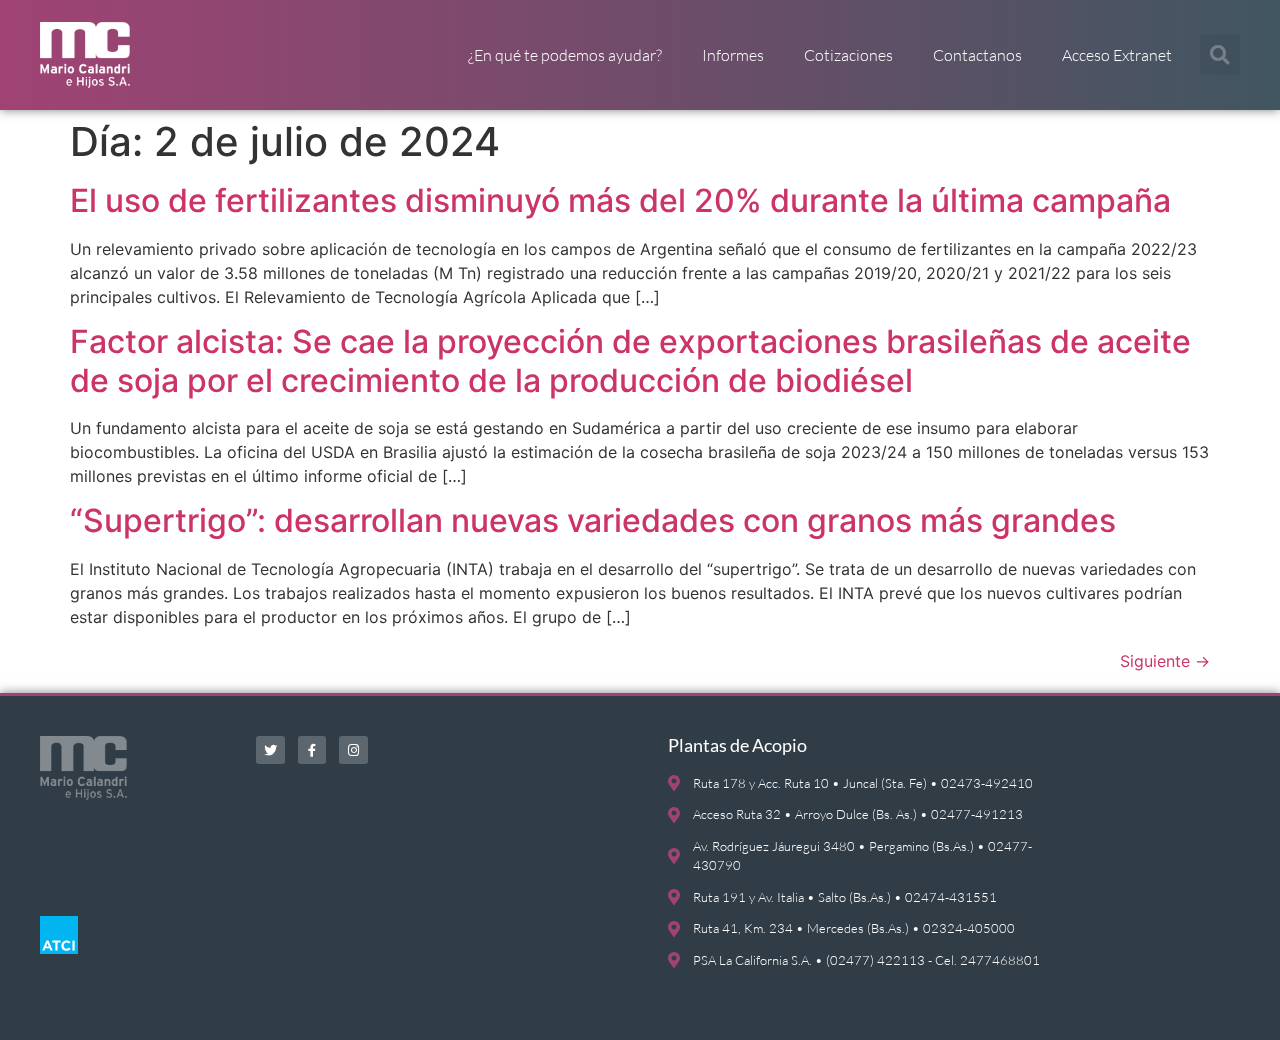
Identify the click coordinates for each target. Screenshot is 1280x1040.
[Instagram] (353, 750)
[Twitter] (270, 750)
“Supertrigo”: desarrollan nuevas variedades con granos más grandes (593, 520)
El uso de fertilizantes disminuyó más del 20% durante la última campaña (620, 200)
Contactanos (977, 55)
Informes (733, 55)
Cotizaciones (848, 55)
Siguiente (1165, 661)
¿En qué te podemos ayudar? (565, 55)
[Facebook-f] (312, 750)
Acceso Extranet (1117, 55)
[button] (1220, 55)
